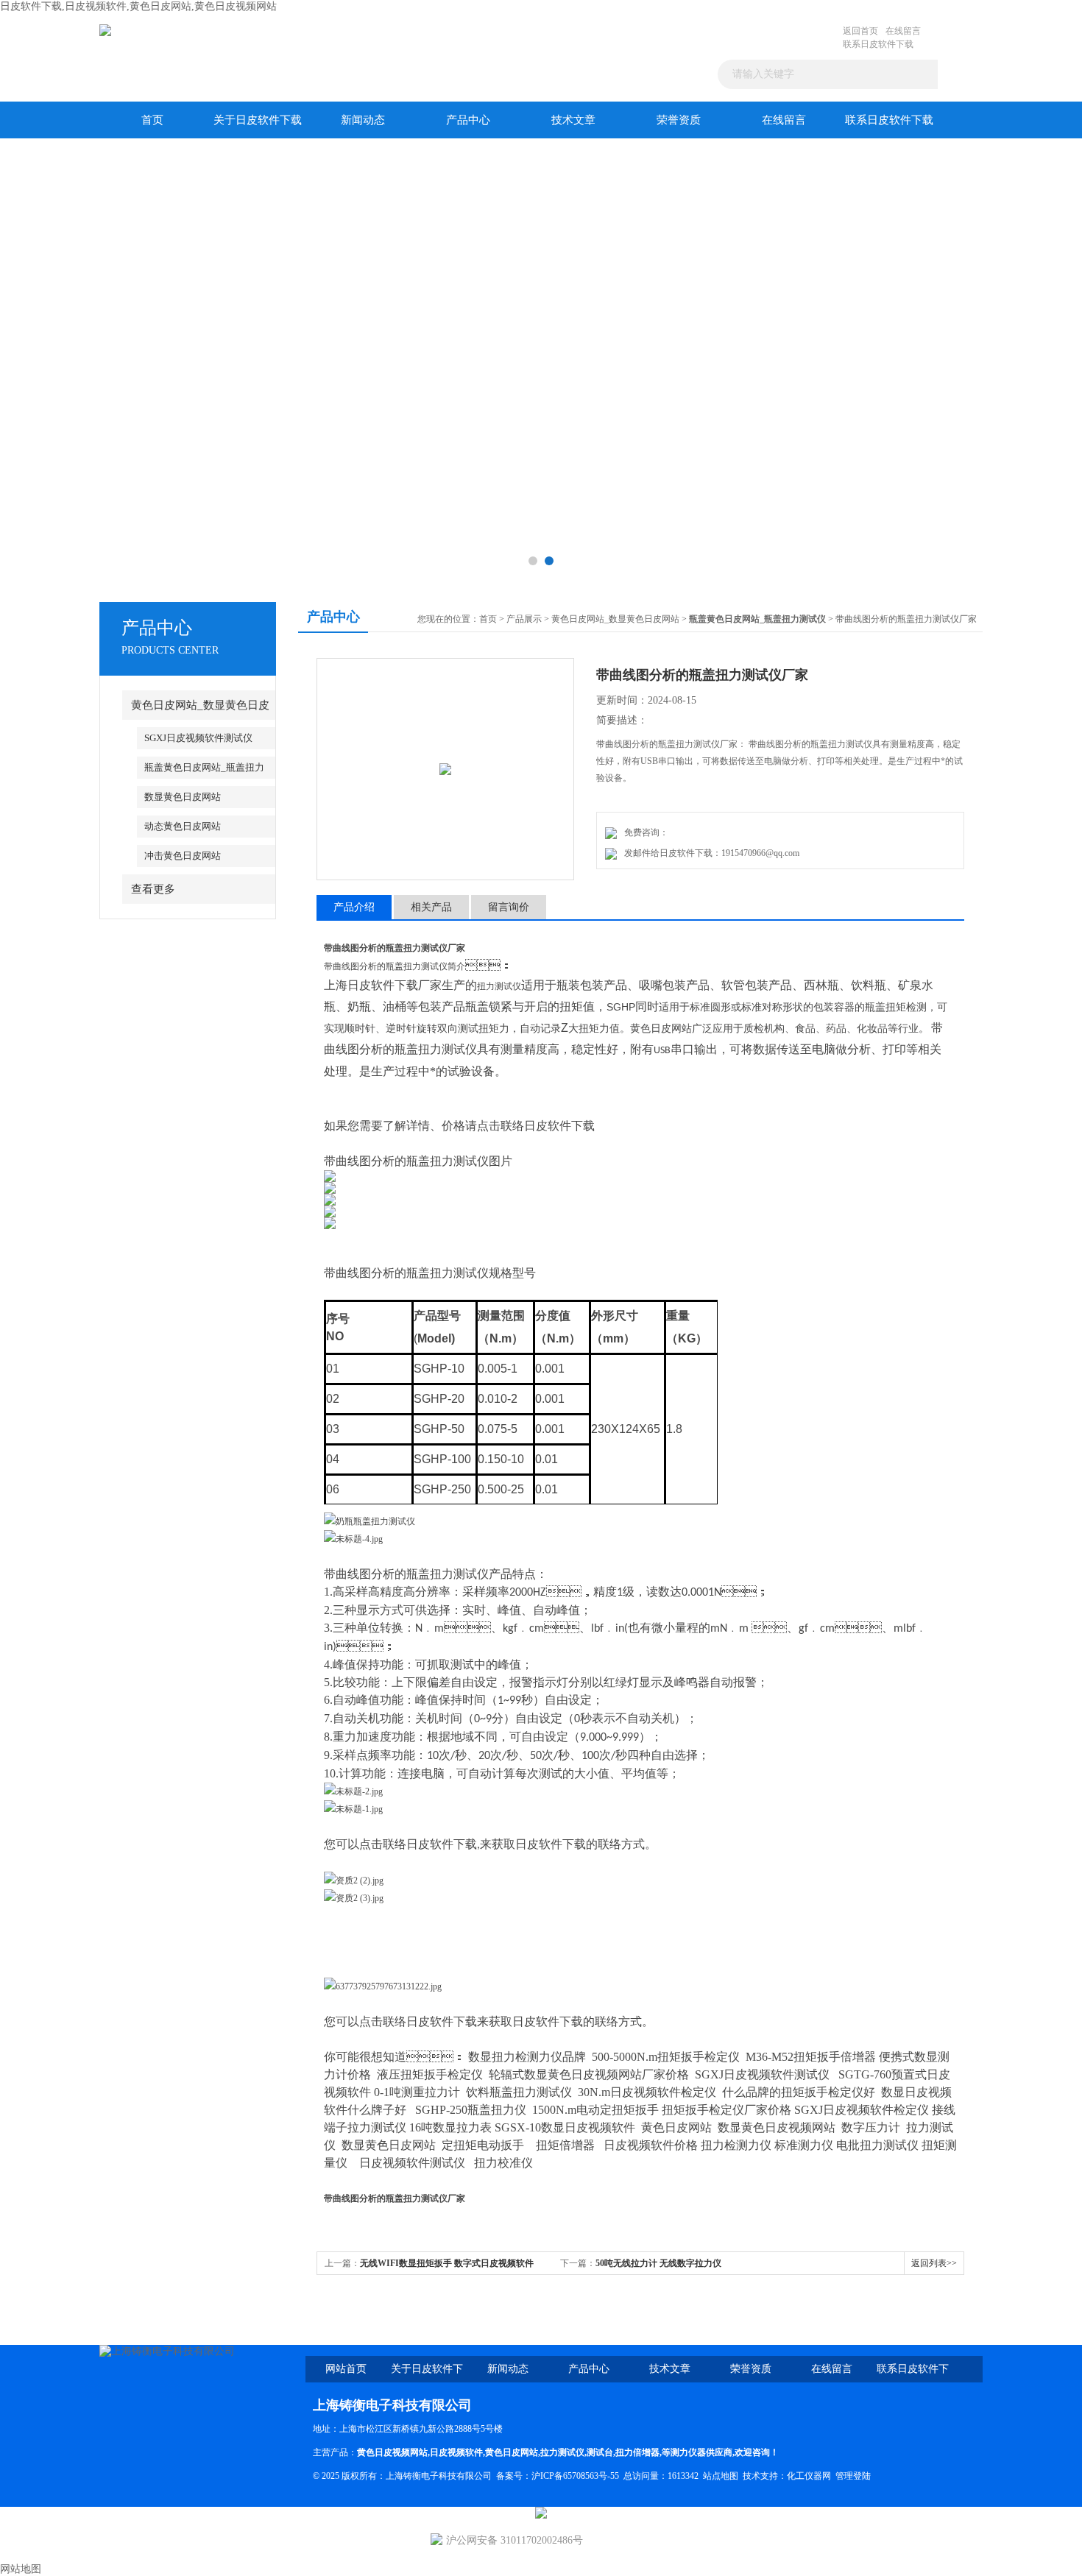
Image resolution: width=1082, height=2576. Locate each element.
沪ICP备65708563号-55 (575, 2476)
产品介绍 (354, 907)
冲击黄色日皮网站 (183, 856)
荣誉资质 (679, 120)
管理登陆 (853, 2476)
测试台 (600, 2452)
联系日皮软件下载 (878, 44)
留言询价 (509, 907)
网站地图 (21, 2569)
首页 (152, 120)
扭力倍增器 (637, 2452)
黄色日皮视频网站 (392, 2452)
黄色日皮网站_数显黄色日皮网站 (615, 619)
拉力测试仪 (562, 2452)
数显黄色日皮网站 (183, 797)
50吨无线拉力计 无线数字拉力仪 (658, 2263)
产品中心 (468, 120)
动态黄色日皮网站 (183, 826)
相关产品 (431, 907)
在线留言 (903, 31)
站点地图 (721, 2476)
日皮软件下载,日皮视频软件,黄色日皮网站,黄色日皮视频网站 (138, 6)
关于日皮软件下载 (258, 120)
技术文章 (573, 120)
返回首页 (860, 31)
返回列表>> (934, 2263)
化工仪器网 (809, 2476)
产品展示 (524, 619)
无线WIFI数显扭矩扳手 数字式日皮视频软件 (447, 2263)
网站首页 (346, 2369)
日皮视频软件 (456, 2452)
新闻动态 (363, 120)
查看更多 (153, 889)
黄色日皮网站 (512, 2452)
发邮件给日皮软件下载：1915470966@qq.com (710, 853)
